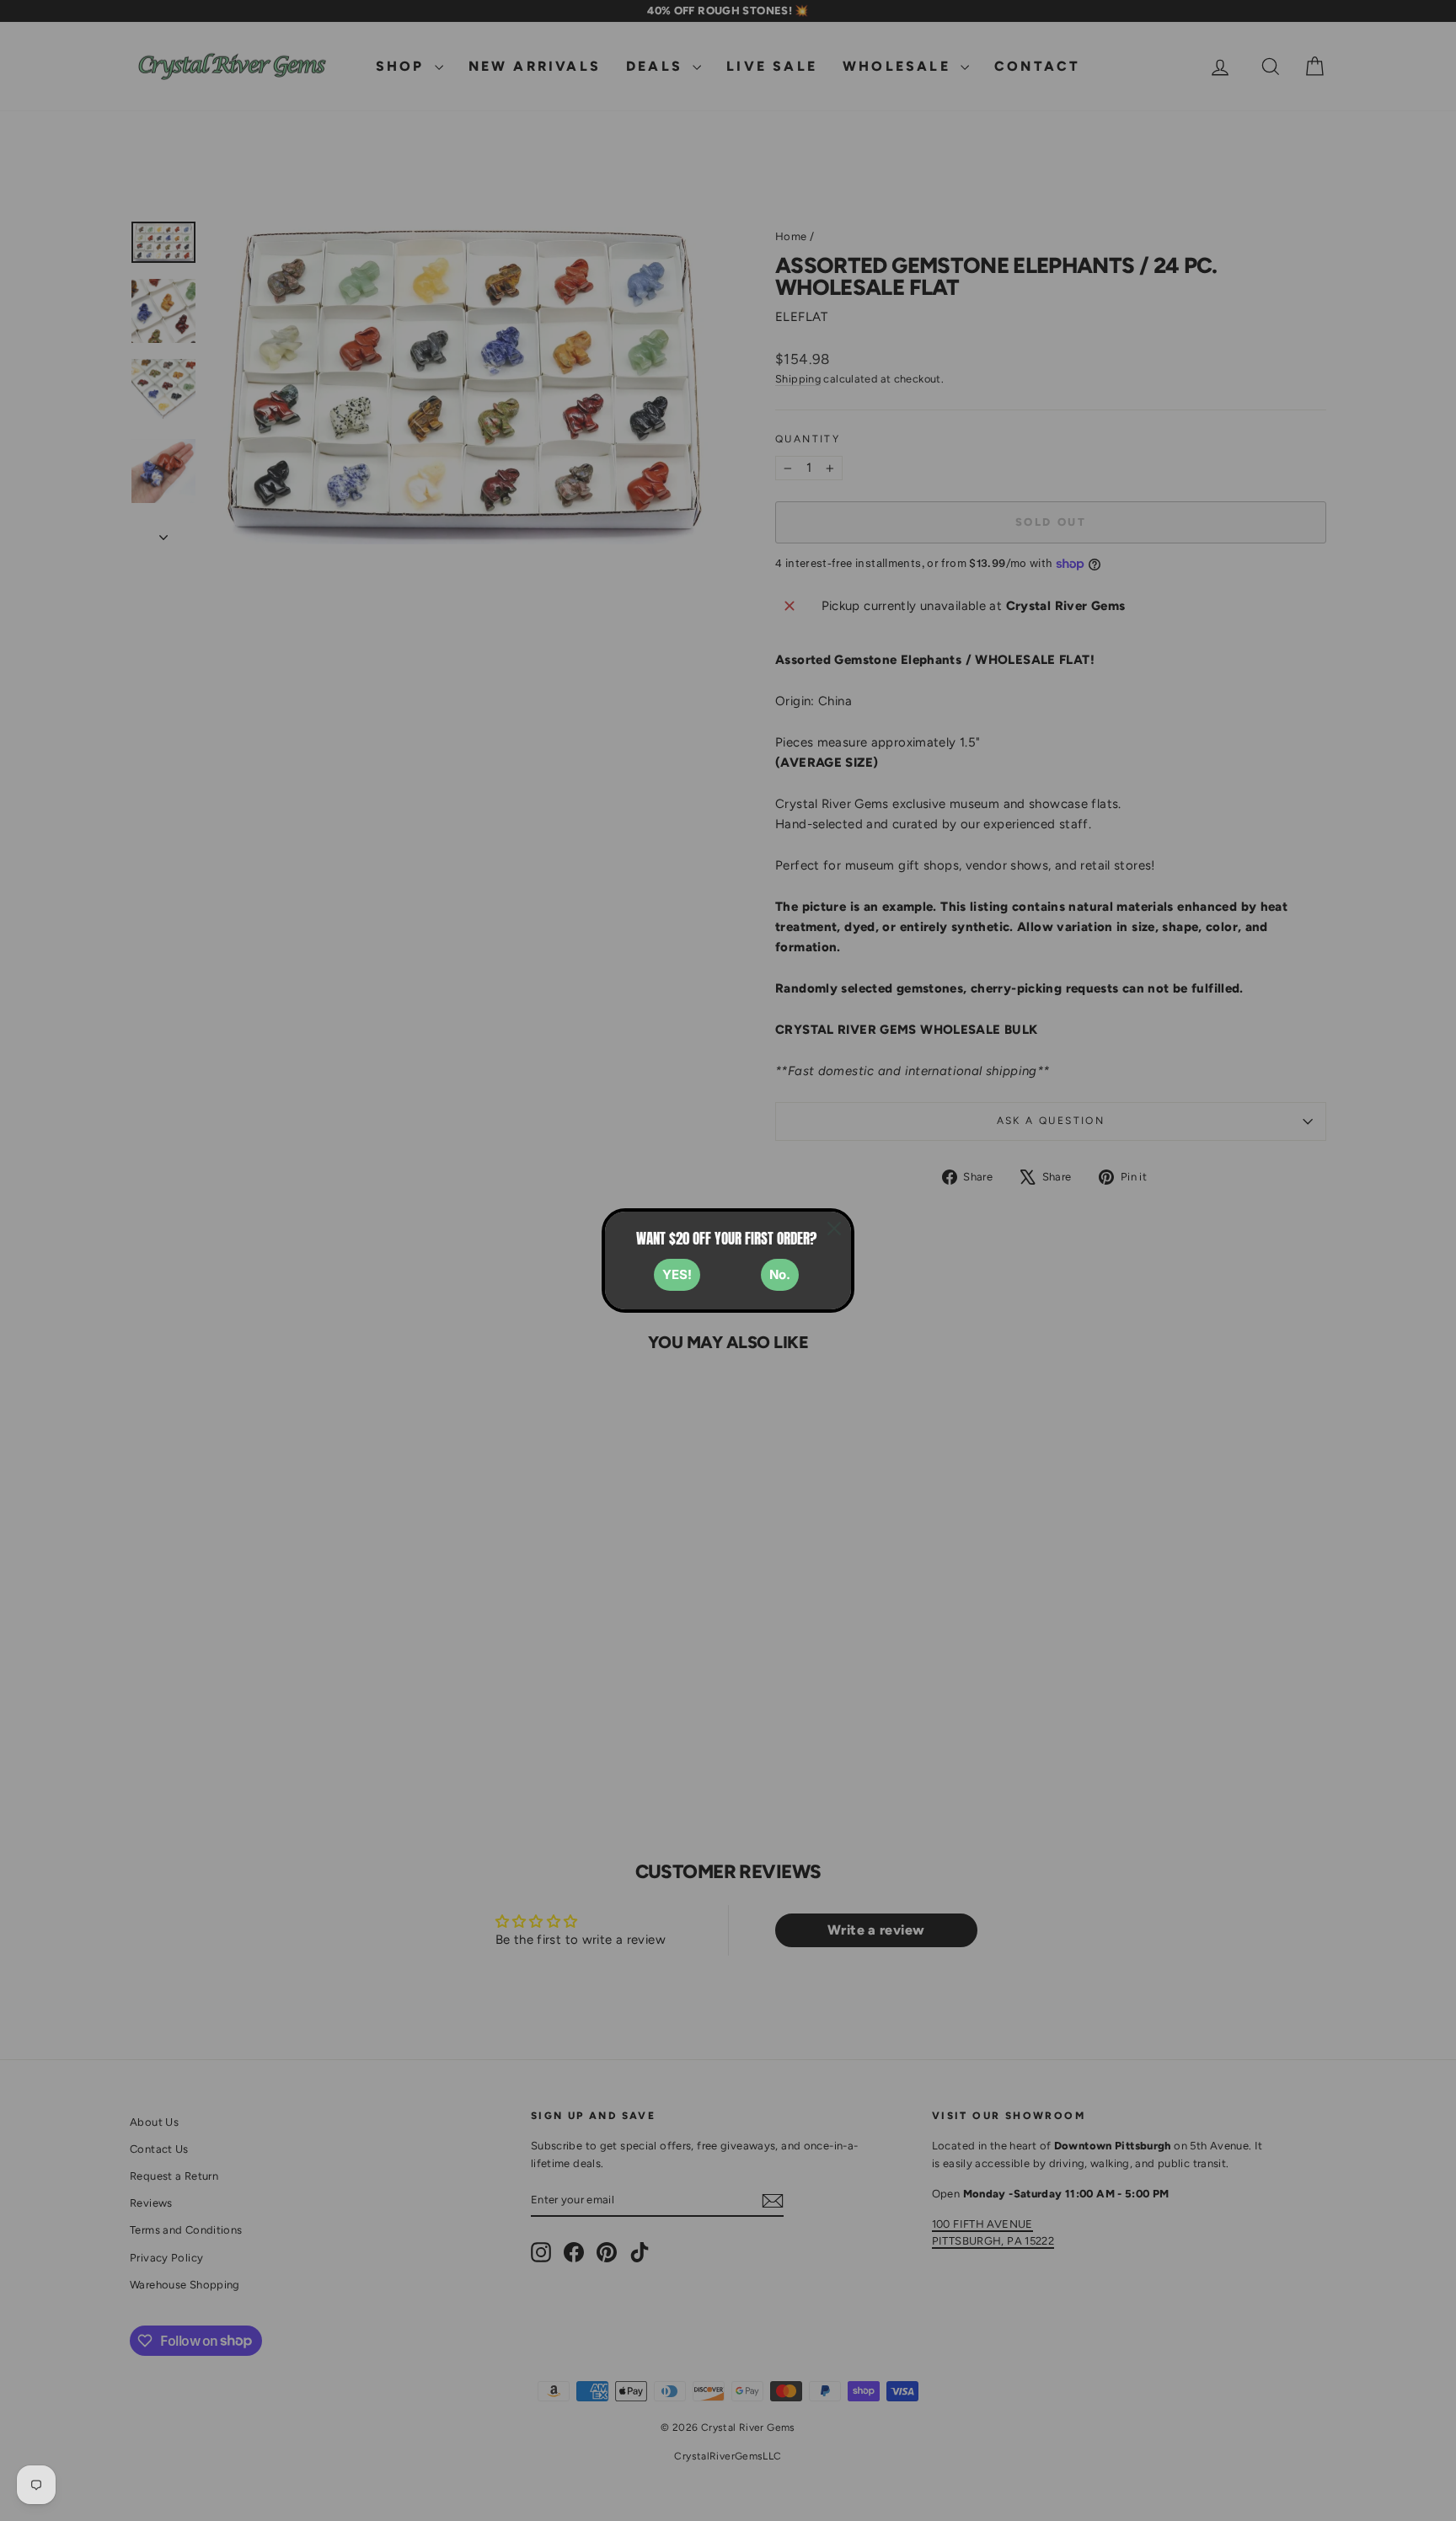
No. (780, 1274)
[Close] (834, 1228)
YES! (677, 1274)
